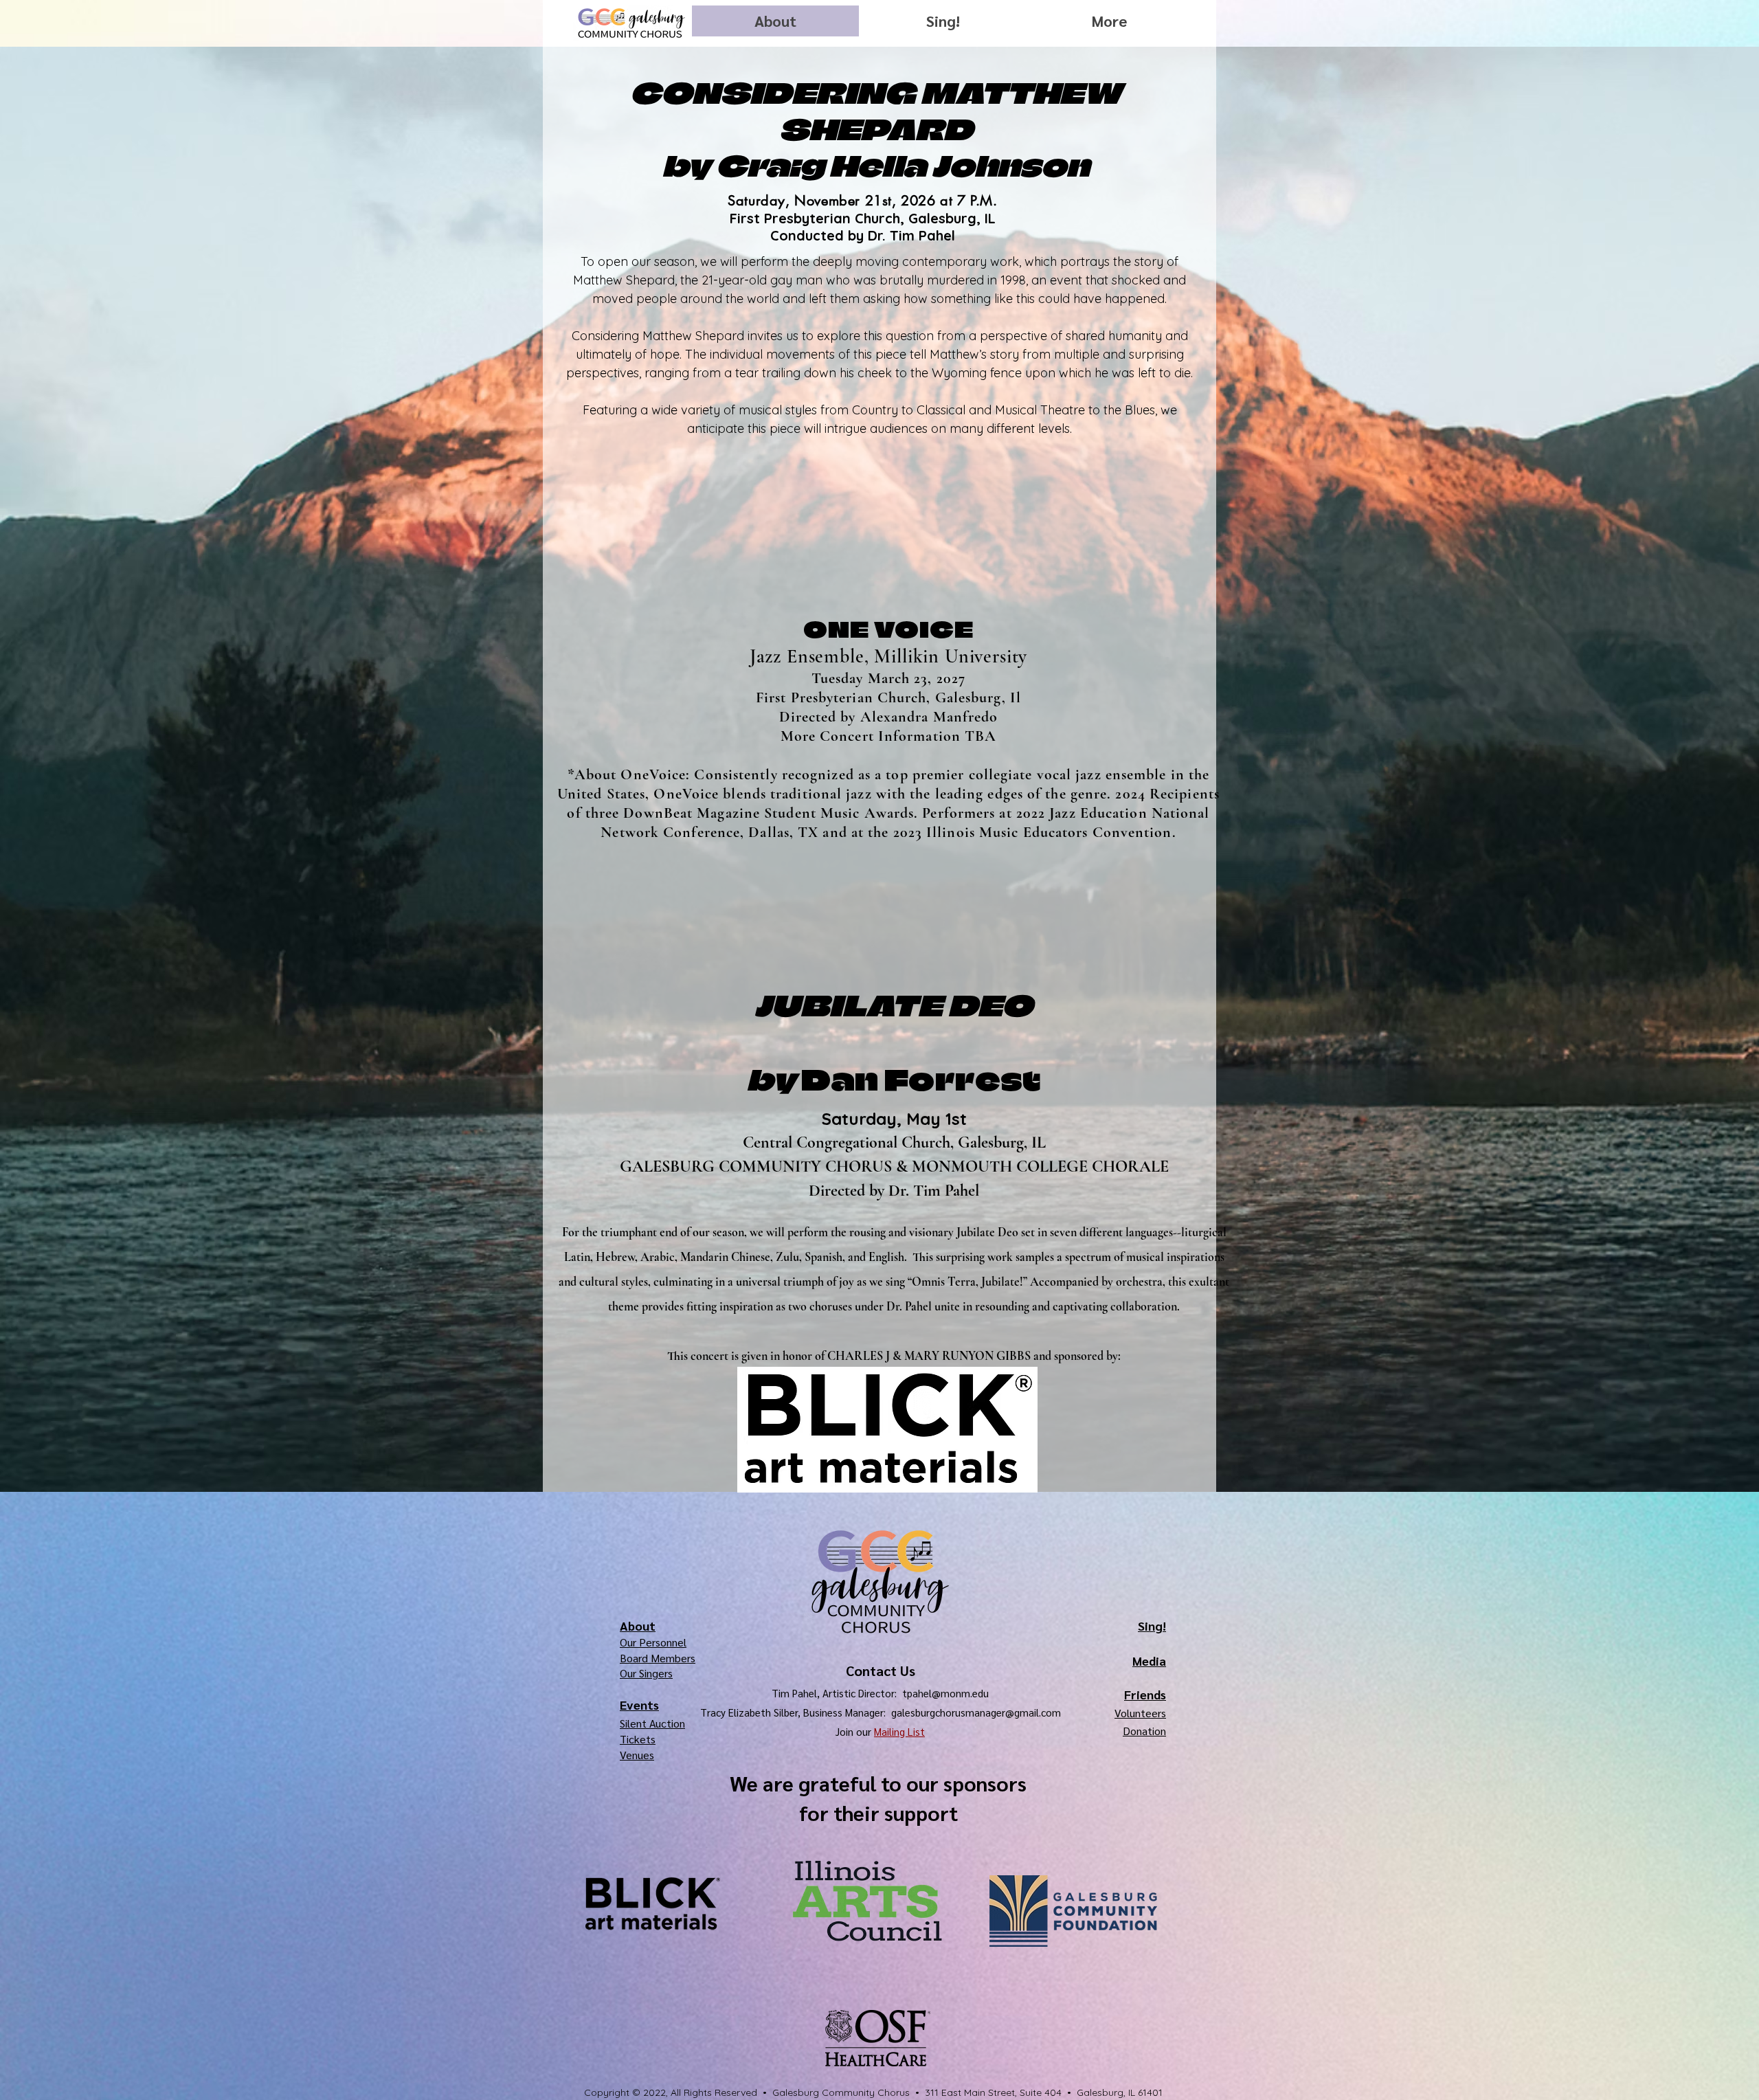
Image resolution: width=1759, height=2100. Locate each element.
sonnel (671, 1642)
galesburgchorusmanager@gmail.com (976, 1712)
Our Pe (636, 1642)
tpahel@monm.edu (945, 1693)
